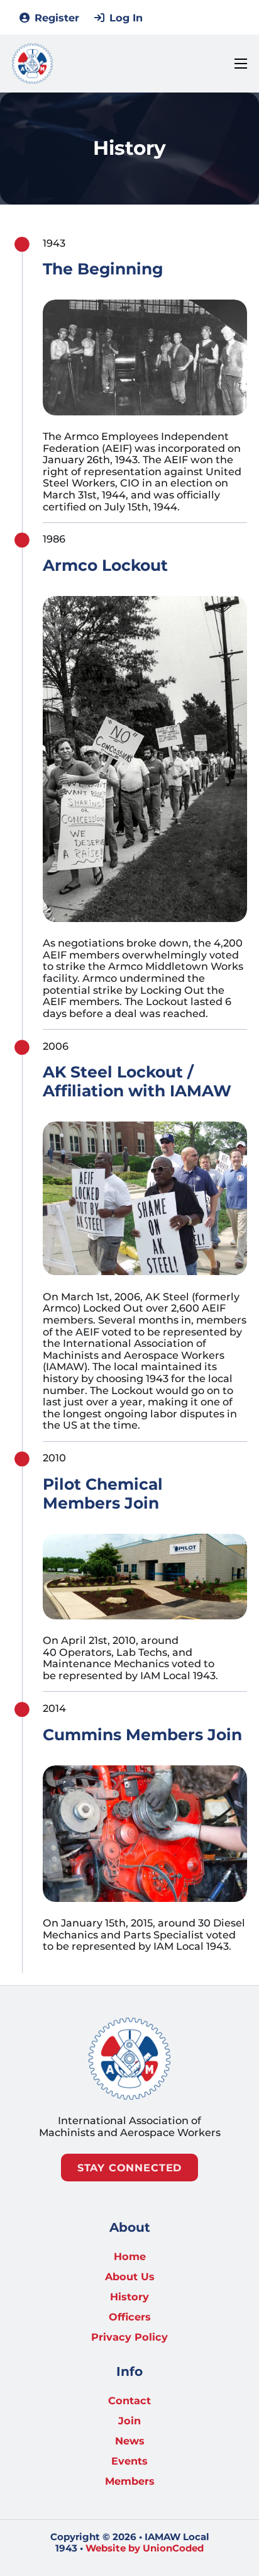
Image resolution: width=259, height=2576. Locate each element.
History (129, 2297)
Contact (129, 2401)
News (130, 2441)
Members (130, 2481)
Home (130, 2257)
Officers (130, 2317)
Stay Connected (129, 2168)
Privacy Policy (129, 2337)
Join (129, 2421)
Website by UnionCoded (145, 2548)
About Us (130, 2277)
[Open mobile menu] (241, 64)
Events (129, 2461)
